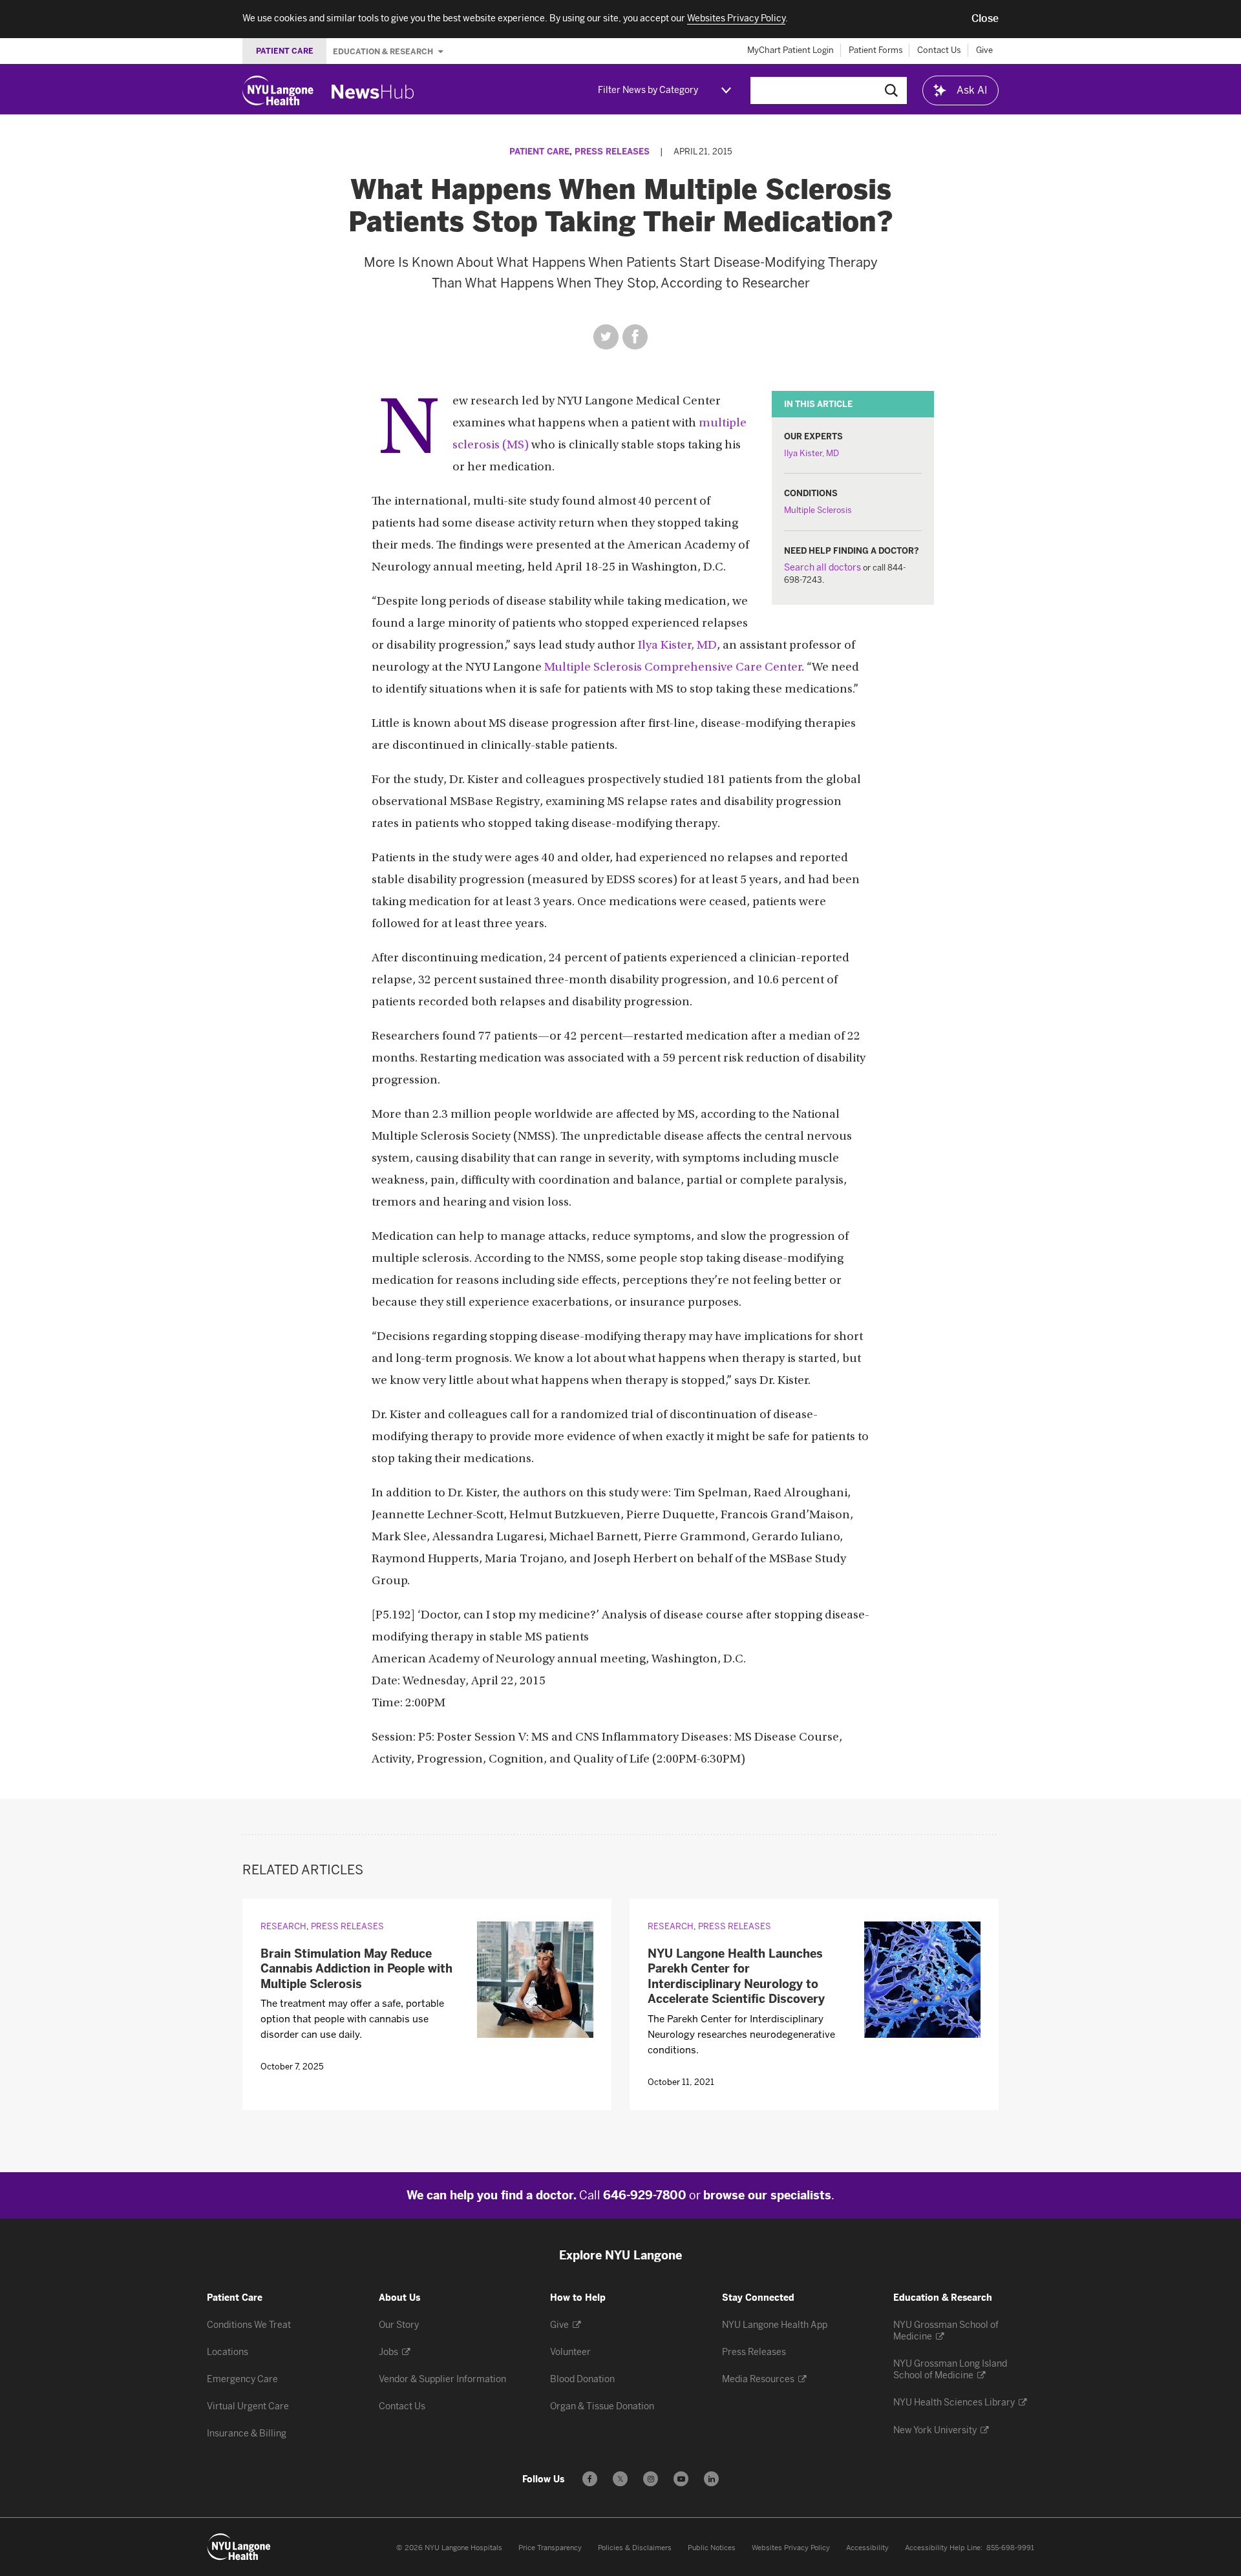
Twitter (606, 337)
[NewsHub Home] (373, 92)
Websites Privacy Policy (791, 2548)
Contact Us (939, 50)
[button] (985, 19)
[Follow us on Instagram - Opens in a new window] (651, 2479)
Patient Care (539, 152)
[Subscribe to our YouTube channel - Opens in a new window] (681, 2479)
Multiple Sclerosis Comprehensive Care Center (673, 668)
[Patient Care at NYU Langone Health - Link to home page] (239, 2547)
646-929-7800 (645, 2195)
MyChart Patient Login (790, 50)
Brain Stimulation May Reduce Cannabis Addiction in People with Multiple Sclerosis (356, 1969)
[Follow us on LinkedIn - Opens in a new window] (711, 2479)
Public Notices (712, 2548)
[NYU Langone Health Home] (278, 90)
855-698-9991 (1010, 2548)
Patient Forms (876, 50)
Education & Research (384, 51)
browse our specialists (767, 2195)
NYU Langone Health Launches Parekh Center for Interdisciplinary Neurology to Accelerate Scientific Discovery (736, 1976)
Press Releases (612, 152)
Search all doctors (822, 568)
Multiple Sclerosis (818, 510)
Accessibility (867, 2548)
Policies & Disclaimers (635, 2548)
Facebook (635, 337)
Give (984, 50)
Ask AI (972, 90)
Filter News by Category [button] (648, 90)
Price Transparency (550, 2548)
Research (283, 1926)
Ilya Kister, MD (811, 453)
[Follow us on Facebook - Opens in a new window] (590, 2479)
